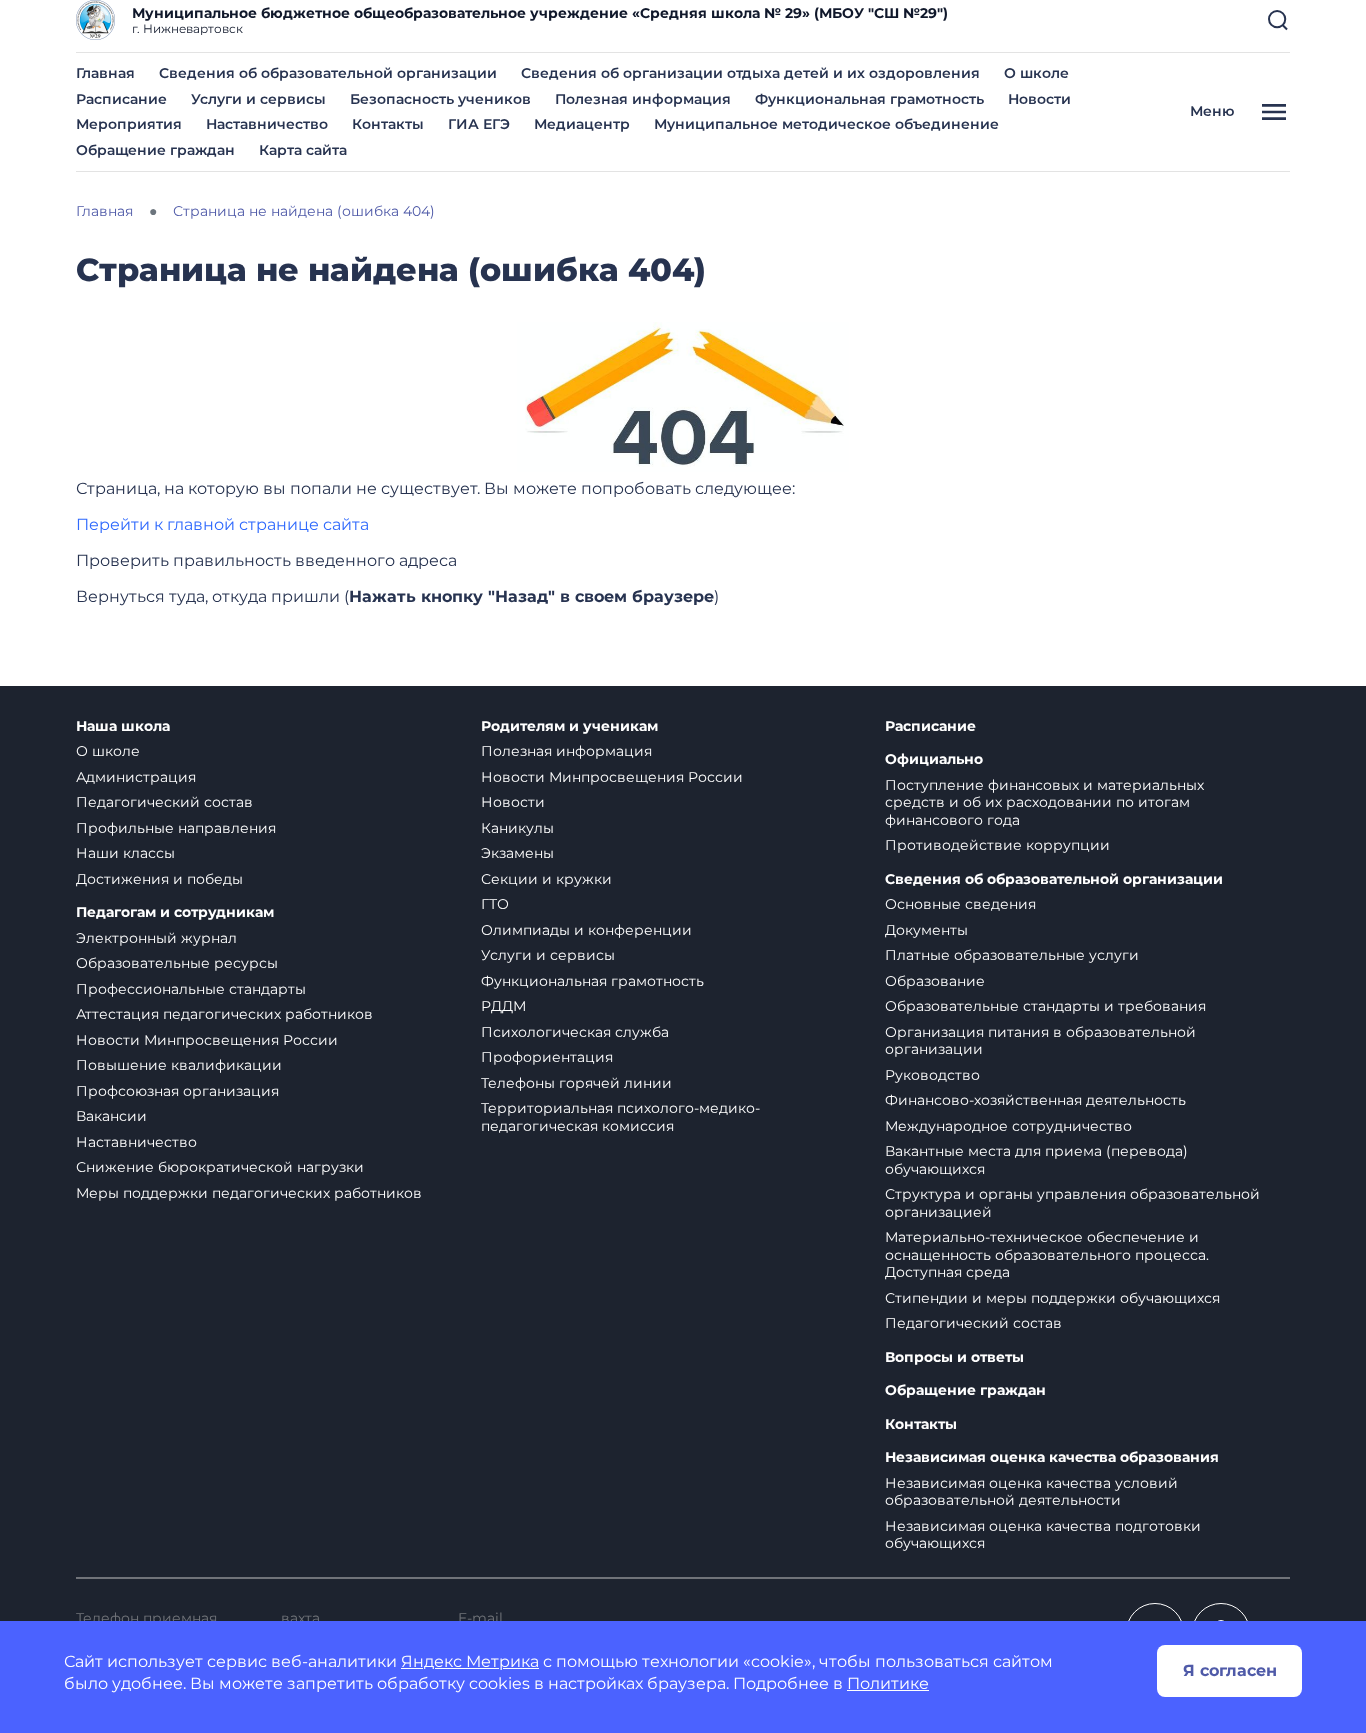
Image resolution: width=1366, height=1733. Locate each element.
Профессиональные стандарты (191, 989)
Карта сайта (303, 150)
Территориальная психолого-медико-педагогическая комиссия (620, 1117)
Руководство (932, 1075)
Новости (1039, 99)
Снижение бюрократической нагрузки (220, 1167)
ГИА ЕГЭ (479, 124)
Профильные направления (176, 828)
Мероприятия (129, 124)
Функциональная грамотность (869, 99)
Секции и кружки (546, 879)
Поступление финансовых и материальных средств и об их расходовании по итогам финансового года (1044, 802)
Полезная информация (643, 99)
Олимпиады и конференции (586, 930)
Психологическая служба (575, 1032)
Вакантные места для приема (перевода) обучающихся (1036, 1160)
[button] (1278, 20)
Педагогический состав (164, 802)
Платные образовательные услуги (1012, 955)
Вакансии (111, 1116)
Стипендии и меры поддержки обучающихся (1052, 1298)
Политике (888, 1683)
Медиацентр (582, 124)
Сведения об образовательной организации (328, 73)
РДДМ (503, 1006)
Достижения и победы (159, 879)
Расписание (121, 99)
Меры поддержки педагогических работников (249, 1193)
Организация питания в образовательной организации (1040, 1041)
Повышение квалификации (179, 1065)
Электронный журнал (156, 938)
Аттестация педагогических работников (224, 1014)
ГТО (495, 904)
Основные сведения (960, 904)
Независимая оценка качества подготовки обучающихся (1043, 1535)
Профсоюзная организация (177, 1091)
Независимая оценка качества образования (1052, 1457)
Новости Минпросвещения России (207, 1040)
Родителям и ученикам (569, 726)
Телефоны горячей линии (576, 1083)
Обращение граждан (155, 150)
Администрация (136, 777)
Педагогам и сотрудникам (175, 912)
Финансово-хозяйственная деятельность (1035, 1100)
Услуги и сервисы (258, 99)
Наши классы (125, 853)
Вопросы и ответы (954, 1357)
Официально (934, 759)
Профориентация (547, 1057)
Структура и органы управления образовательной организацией (1072, 1203)
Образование (935, 981)
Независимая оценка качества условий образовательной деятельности (1031, 1492)
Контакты (388, 124)
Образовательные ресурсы (177, 963)
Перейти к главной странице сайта (222, 524)
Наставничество (267, 124)
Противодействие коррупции (997, 845)
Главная (105, 73)
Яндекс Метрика (470, 1661)
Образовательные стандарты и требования (1045, 1006)
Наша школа (123, 726)
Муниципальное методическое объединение (826, 124)
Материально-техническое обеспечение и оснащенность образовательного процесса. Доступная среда (1047, 1254)
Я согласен (1230, 1670)
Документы (926, 930)
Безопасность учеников (440, 99)
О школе (1036, 73)
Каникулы (517, 828)
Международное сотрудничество (1008, 1126)
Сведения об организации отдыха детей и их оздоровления (750, 73)
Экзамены (517, 853)
